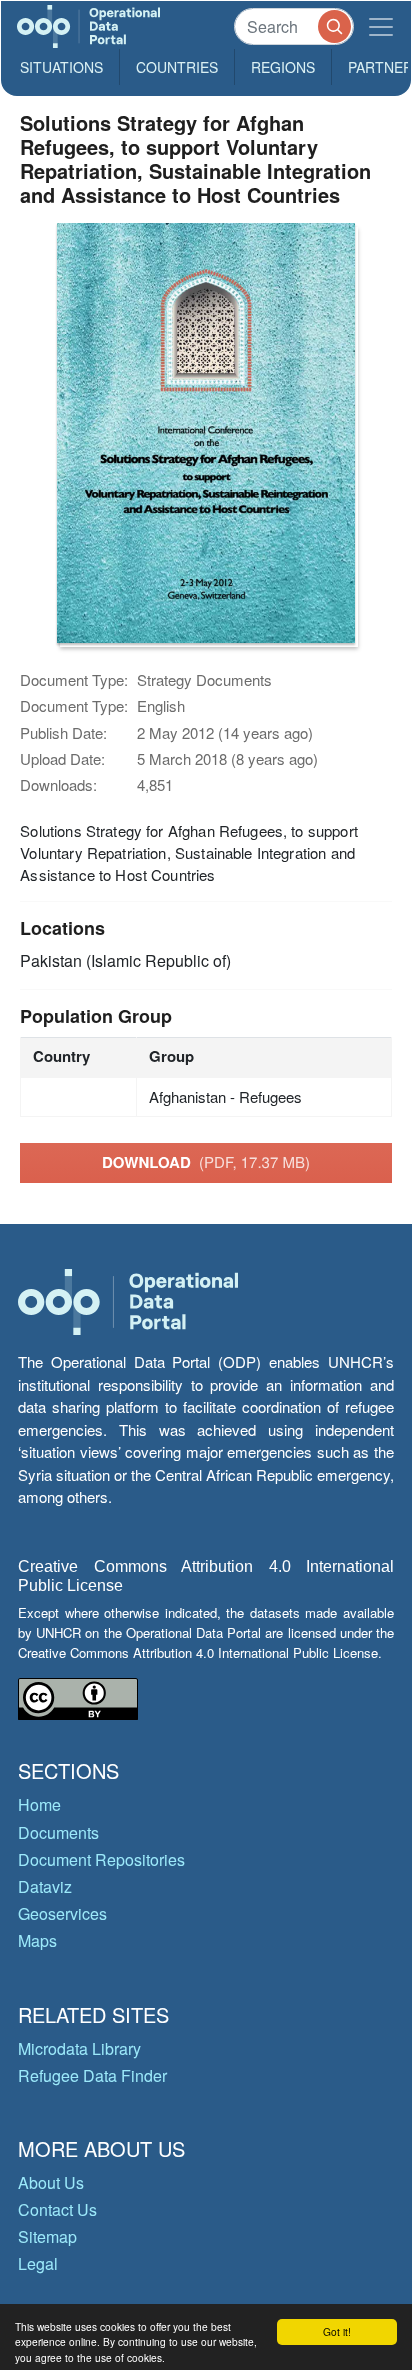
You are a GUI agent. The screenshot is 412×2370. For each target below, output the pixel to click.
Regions (283, 67)
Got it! (337, 2331)
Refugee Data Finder (92, 2075)
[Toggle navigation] (381, 26)
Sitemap (47, 2236)
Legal (38, 2263)
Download (206, 1162)
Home (39, 1804)
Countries (177, 67)
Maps (37, 1940)
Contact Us (57, 2209)
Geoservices (62, 1913)
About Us (51, 2182)
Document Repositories (101, 1859)
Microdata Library (79, 2048)
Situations (61, 67)
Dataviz (45, 1886)
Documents (58, 1832)
